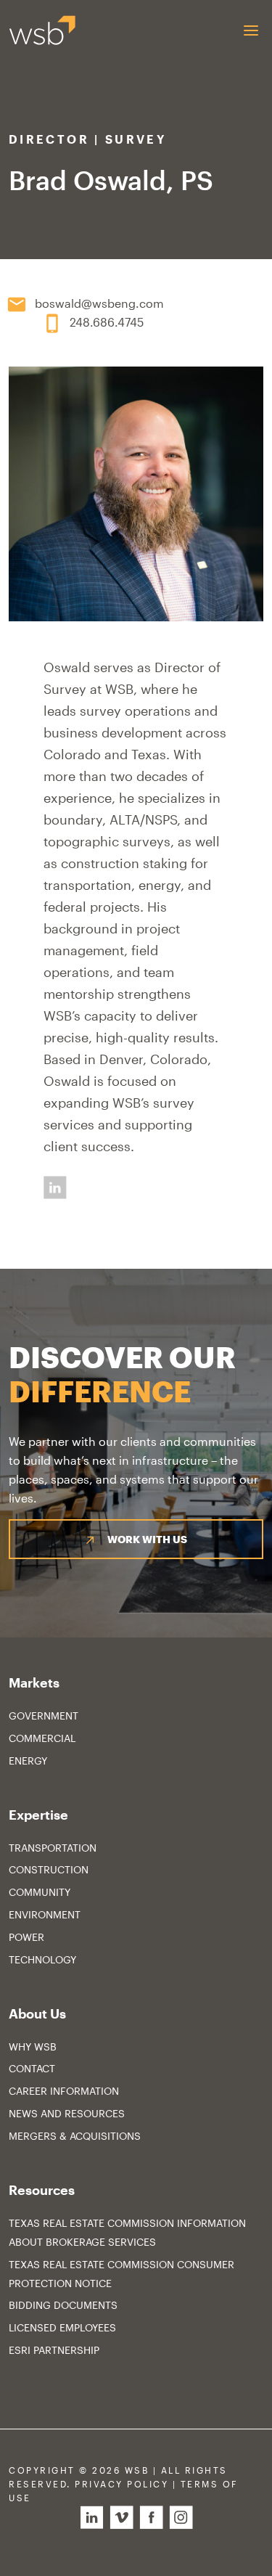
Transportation (53, 1848)
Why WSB (33, 2047)
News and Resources (67, 2113)
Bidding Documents (63, 2305)
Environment (45, 1914)
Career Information (64, 2091)
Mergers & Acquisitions (75, 2136)
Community (40, 1892)
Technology (42, 1959)
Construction (49, 1869)
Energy (28, 1761)
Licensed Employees (62, 2327)
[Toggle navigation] (251, 30)
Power (26, 1937)
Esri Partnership (54, 2350)
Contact (32, 2068)
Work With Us (147, 1539)
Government (44, 1716)
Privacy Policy (121, 2484)
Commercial (42, 1738)
